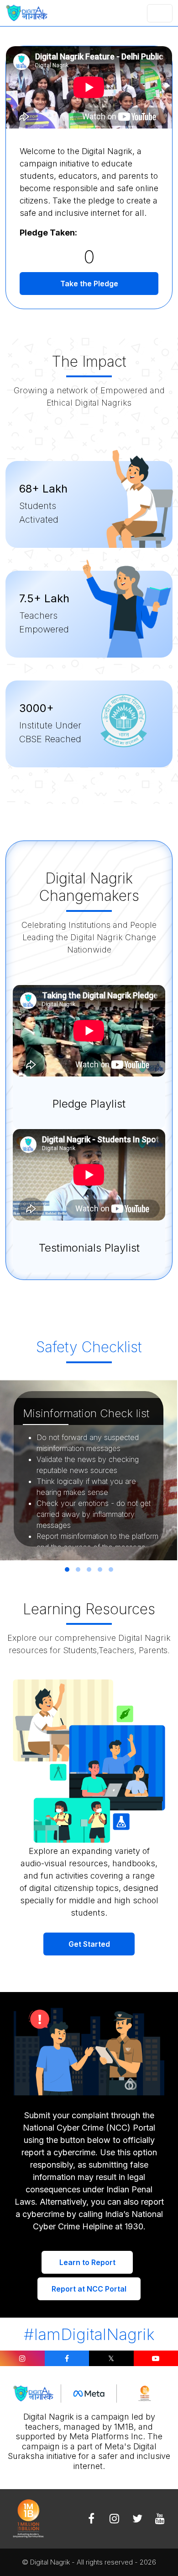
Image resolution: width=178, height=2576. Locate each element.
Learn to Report (87, 2262)
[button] (67, 1569)
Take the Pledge (89, 284)
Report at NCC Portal (89, 2289)
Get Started (89, 1944)
